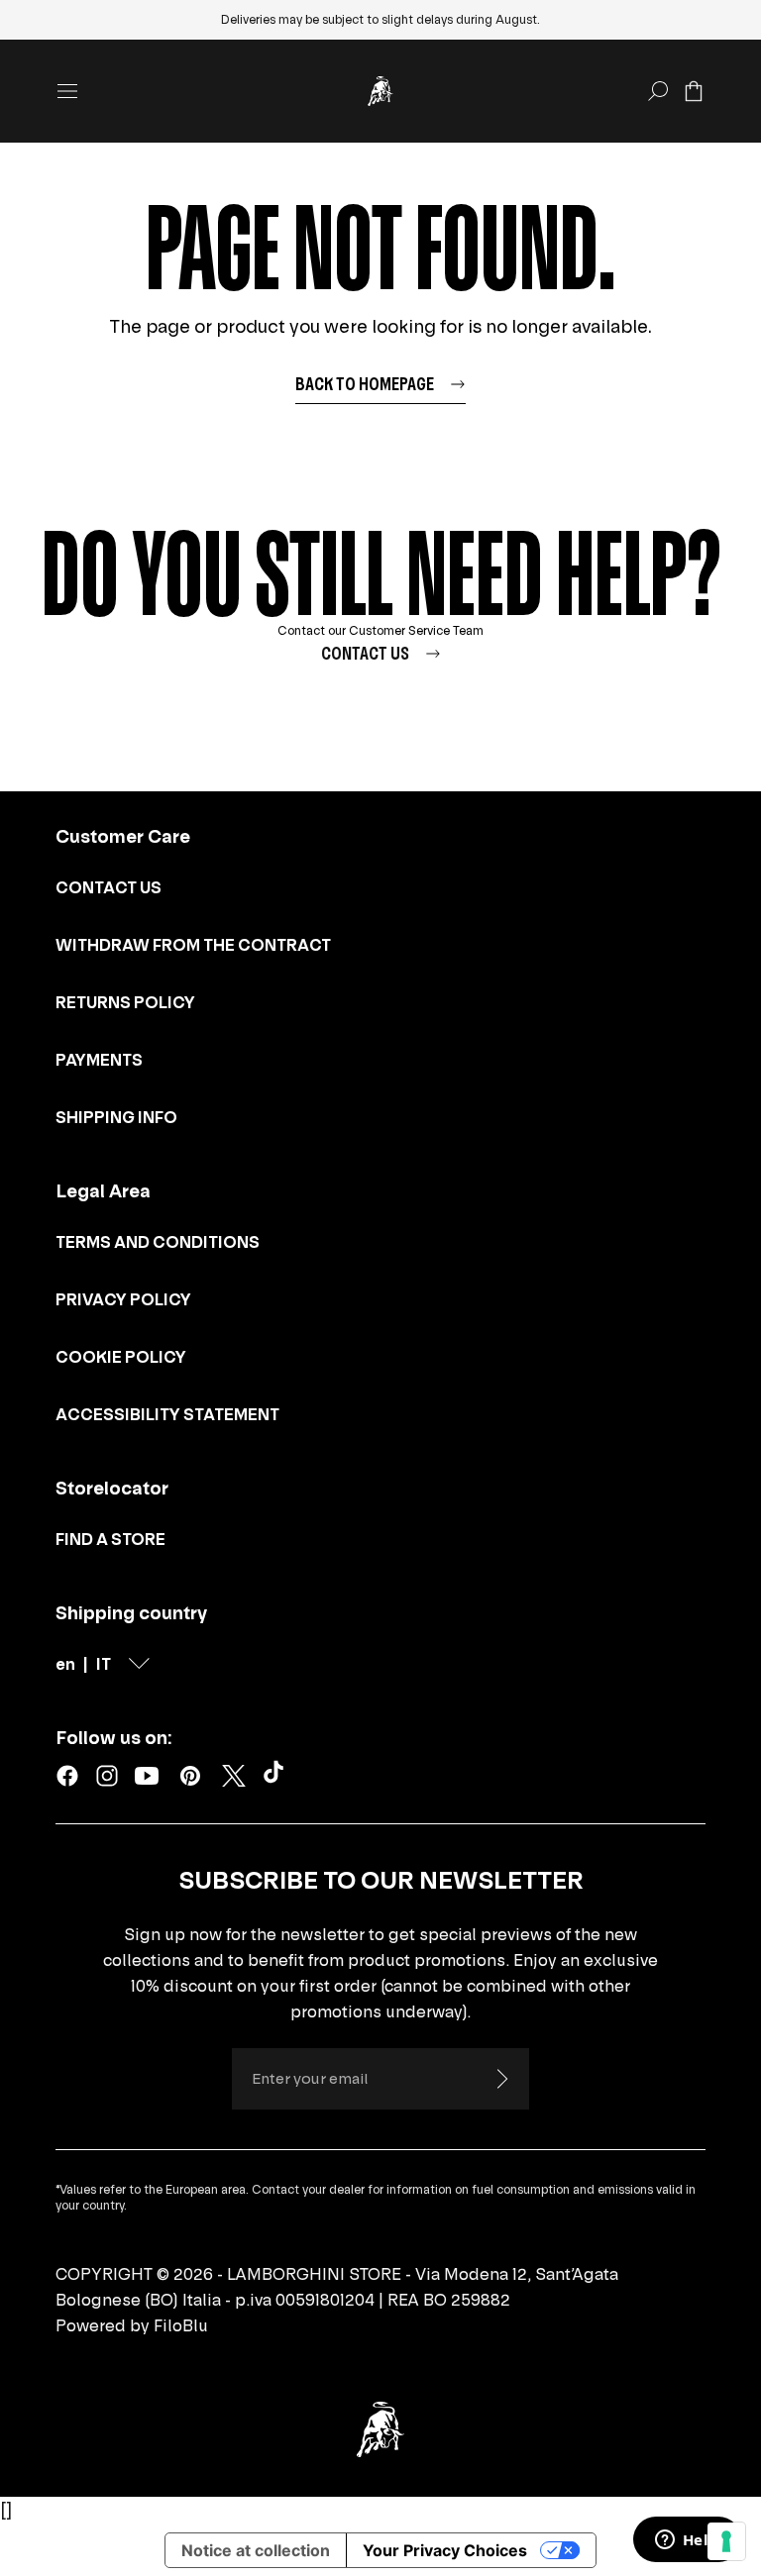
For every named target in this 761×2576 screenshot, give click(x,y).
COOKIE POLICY (121, 1357)
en (65, 1664)
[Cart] (694, 91)
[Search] (658, 91)
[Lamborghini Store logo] (380, 91)
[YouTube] (147, 1776)
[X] (234, 1776)
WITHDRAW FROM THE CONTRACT (193, 945)
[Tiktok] (277, 1776)
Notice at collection (256, 2550)
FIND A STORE (110, 1539)
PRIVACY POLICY (123, 1299)
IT (104, 1664)
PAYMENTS (99, 1060)
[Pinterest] (190, 1776)
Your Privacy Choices (445, 2550)
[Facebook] (67, 1776)
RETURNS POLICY (125, 1002)
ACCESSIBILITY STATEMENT (167, 1414)
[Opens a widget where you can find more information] (687, 2541)
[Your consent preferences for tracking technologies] (726, 2541)
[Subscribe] (501, 2079)
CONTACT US (109, 887)
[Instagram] (107, 1776)
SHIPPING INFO (116, 1117)
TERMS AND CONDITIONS (158, 1242)
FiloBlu (181, 2325)
